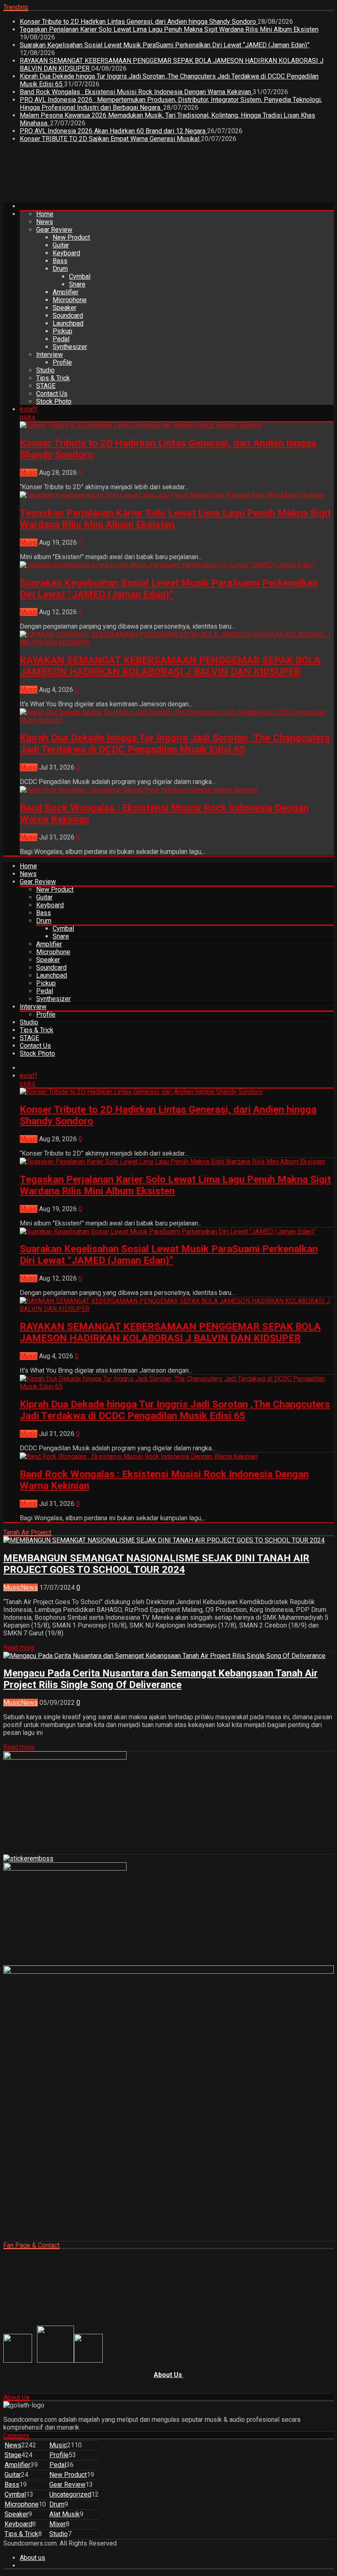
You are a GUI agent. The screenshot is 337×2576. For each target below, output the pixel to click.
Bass (60, 261)
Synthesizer (70, 347)
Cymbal (80, 276)
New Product (71, 237)
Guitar (61, 245)
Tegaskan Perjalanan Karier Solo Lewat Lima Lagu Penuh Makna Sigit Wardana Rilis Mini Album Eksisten (169, 29)
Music (29, 473)
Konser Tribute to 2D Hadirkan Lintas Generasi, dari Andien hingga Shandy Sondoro (139, 22)
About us (32, 2558)
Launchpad (68, 323)
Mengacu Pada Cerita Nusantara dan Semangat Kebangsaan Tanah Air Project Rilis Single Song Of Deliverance (160, 1679)
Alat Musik (65, 2514)
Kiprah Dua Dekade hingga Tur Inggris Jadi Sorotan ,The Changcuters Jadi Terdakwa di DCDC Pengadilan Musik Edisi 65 (175, 744)
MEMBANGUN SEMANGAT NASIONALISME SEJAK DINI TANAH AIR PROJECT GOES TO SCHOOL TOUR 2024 (156, 1564)
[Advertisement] (153, 176)
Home (45, 214)
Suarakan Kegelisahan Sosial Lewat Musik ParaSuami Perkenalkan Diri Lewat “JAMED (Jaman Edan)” (165, 45)
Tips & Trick (53, 378)
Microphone (70, 300)
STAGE (46, 386)
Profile (62, 362)
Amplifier (66, 292)
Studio (45, 370)
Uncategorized (70, 2494)
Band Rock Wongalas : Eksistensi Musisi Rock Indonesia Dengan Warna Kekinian (136, 92)
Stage (13, 2455)
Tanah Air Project (27, 1532)
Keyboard (66, 253)
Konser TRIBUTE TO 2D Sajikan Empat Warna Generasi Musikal (110, 139)
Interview (50, 355)
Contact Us (52, 394)
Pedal (61, 339)
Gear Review (54, 230)
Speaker (65, 308)
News (45, 222)
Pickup (62, 331)
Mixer (58, 2524)
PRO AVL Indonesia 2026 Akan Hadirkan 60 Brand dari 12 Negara (113, 131)
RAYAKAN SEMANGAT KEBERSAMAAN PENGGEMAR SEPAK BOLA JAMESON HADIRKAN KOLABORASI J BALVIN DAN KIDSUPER (170, 666)
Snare (77, 284)
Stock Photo (54, 401)
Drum (60, 269)
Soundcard (68, 316)
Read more (19, 1648)
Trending (16, 7)
